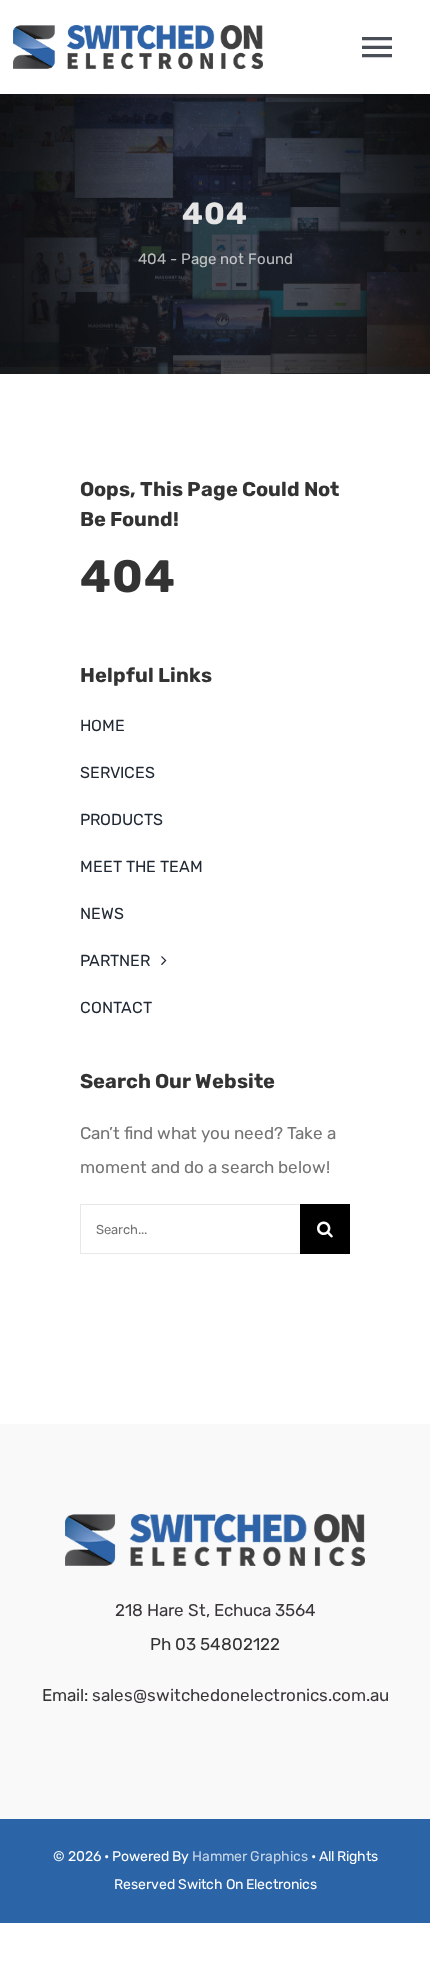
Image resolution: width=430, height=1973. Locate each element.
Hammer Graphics (250, 1856)
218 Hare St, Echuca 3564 (215, 1610)
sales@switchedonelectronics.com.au (240, 1695)
